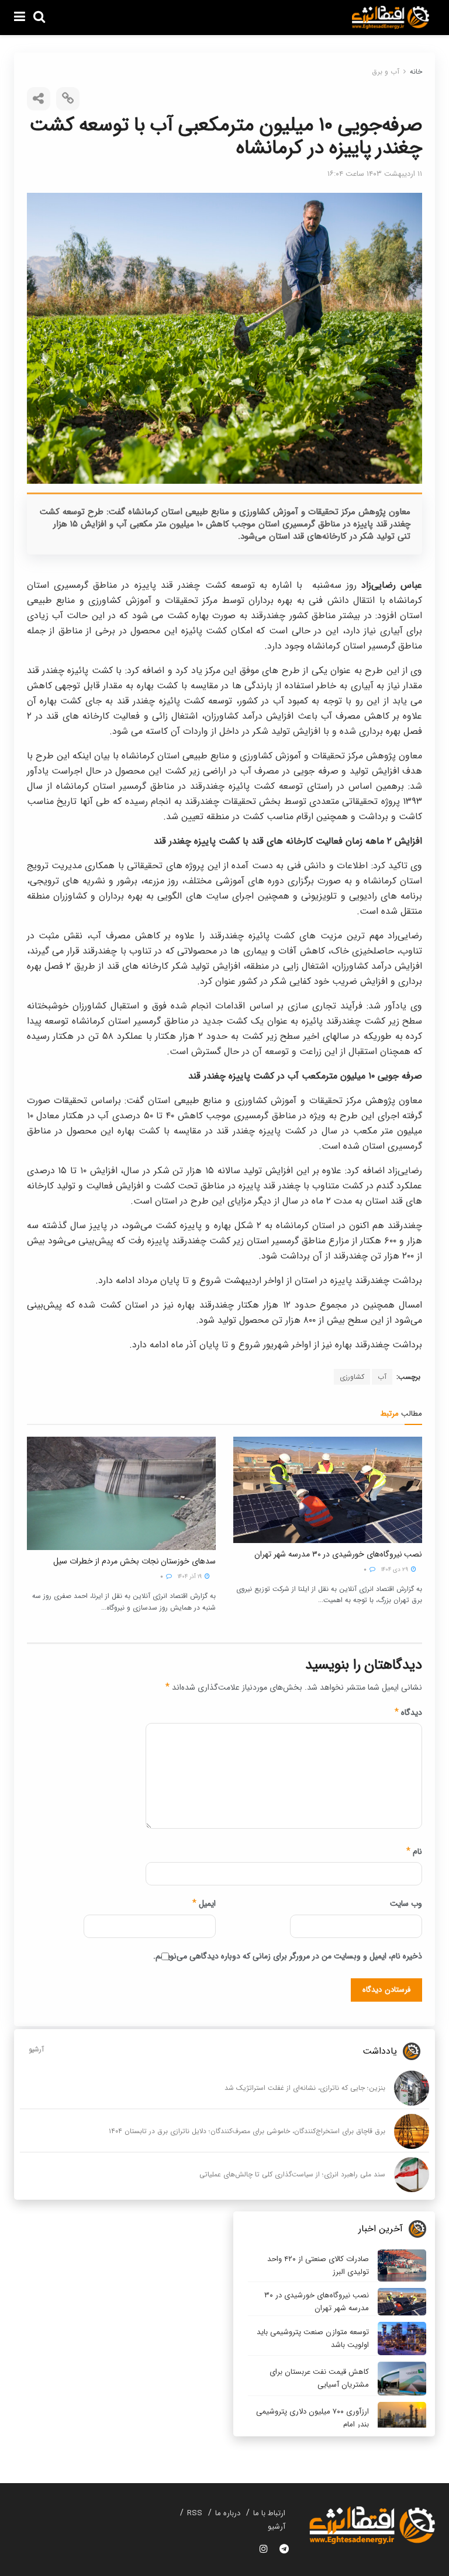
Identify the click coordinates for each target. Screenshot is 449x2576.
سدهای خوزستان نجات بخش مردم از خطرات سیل (134, 1561)
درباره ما (228, 2513)
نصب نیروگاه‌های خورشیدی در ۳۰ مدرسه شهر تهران (338, 1554)
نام (414, 1852)
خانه (416, 72)
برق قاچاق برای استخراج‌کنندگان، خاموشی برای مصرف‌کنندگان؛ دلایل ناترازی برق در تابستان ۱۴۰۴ (247, 2131)
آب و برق (386, 72)
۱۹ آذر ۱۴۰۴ (191, 1577)
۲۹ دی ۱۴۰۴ (396, 1570)
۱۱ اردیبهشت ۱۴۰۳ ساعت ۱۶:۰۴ (375, 174)
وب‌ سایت (406, 1904)
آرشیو (36, 2049)
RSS (195, 2513)
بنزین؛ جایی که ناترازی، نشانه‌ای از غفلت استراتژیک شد (305, 2088)
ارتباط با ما (269, 2513)
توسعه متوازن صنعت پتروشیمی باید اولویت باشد (313, 2338)
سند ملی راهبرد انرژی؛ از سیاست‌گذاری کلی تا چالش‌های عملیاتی (292, 2174)
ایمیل (204, 1904)
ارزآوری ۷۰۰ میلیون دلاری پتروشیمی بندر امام (312, 2418)
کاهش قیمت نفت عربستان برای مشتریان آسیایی (319, 2378)
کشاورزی (352, 1377)
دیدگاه (408, 1712)
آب (382, 1377)
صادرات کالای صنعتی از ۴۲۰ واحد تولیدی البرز (318, 2265)
